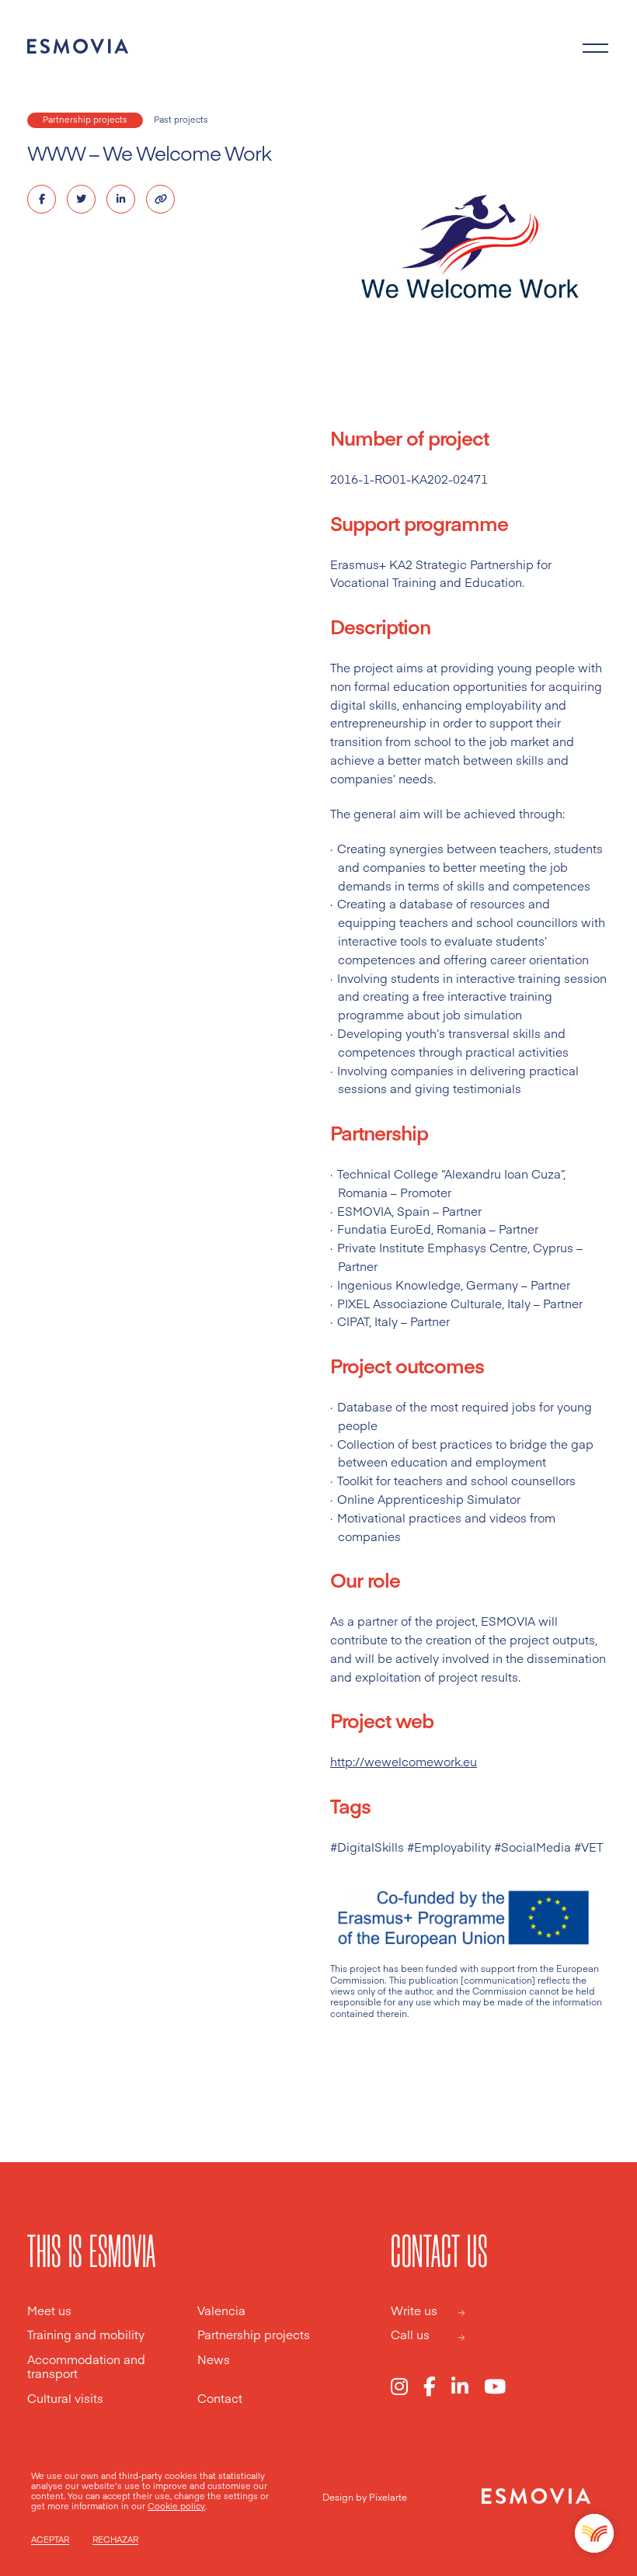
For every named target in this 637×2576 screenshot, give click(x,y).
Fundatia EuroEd (384, 1229)
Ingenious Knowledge (399, 1285)
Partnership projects (85, 119)
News (214, 2360)
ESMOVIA (364, 1211)
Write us (414, 2311)
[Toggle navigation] (596, 47)
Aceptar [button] (50, 2540)
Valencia (221, 2311)
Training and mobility (86, 2335)
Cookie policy (176, 2506)
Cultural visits (65, 2399)
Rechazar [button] (115, 2540)
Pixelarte (388, 2497)
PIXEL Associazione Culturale (419, 1303)
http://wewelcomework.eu (404, 1761)
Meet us (49, 2311)
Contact (220, 2399)
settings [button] (241, 2496)
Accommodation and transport (86, 2367)
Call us (410, 2335)
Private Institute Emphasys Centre (432, 1247)
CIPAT (353, 1321)
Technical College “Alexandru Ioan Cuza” (450, 1173)
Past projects (181, 119)
